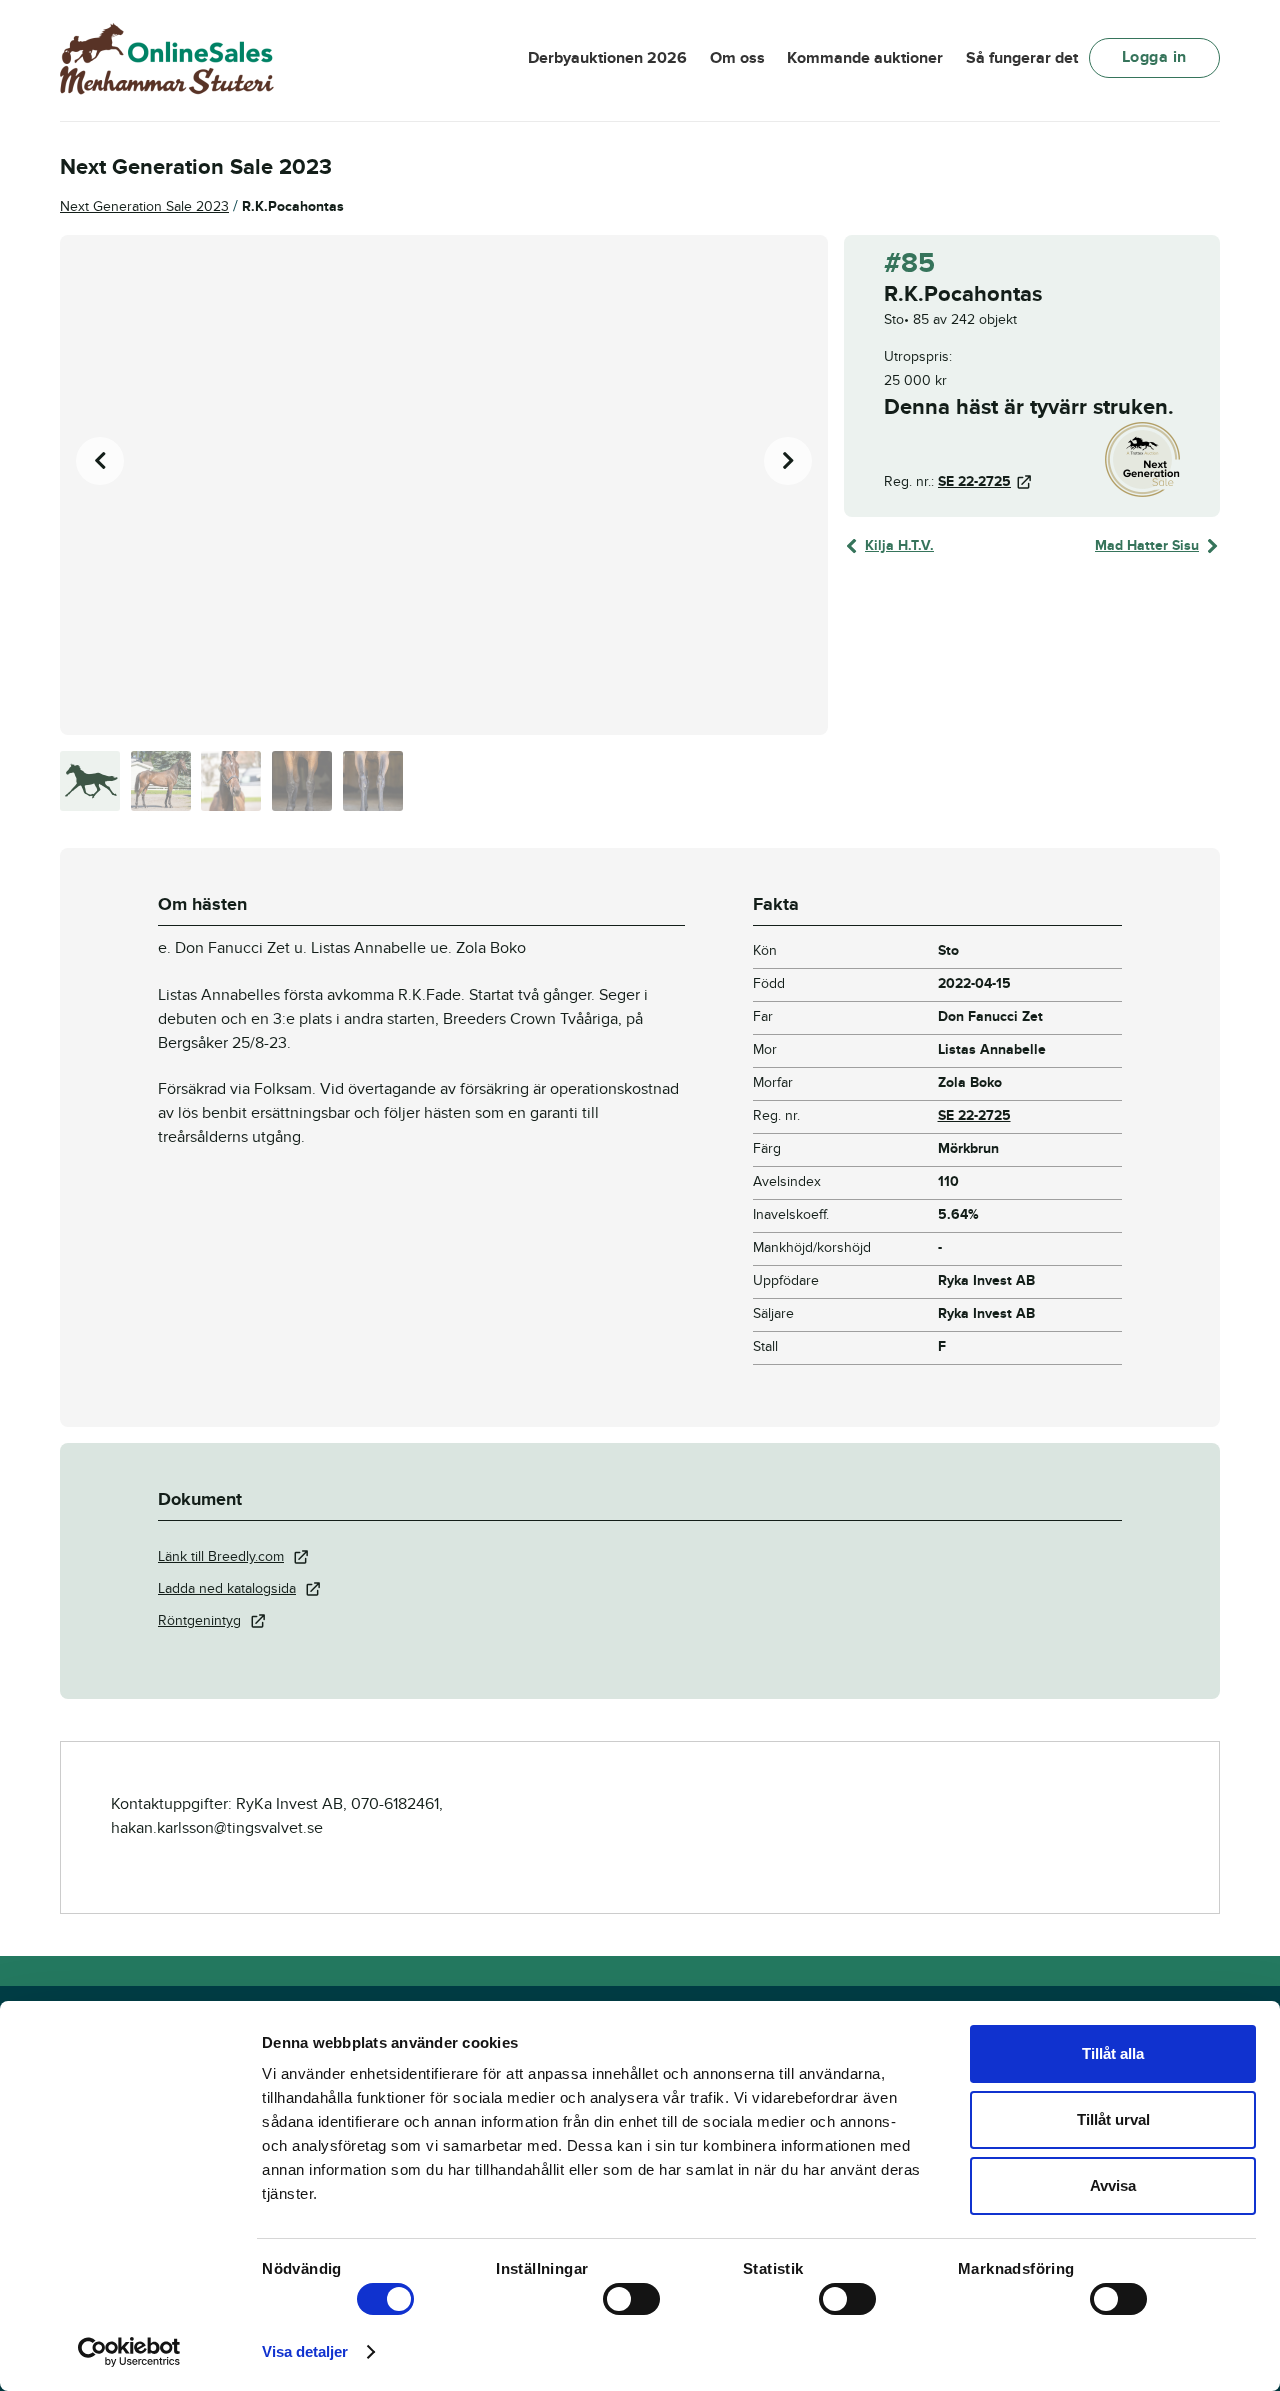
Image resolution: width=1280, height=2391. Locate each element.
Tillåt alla (1113, 2053)
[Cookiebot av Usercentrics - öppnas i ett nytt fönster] (129, 2352)
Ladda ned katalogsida (227, 1588)
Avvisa (1113, 2185)
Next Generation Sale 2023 (144, 206)
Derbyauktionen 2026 (607, 58)
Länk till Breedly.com (221, 1556)
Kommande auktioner (865, 58)
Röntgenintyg (199, 1620)
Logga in (1154, 57)
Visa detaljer (305, 2351)
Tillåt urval (1113, 2119)
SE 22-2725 (974, 481)
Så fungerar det (1022, 58)
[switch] (631, 2299)
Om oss (737, 58)
